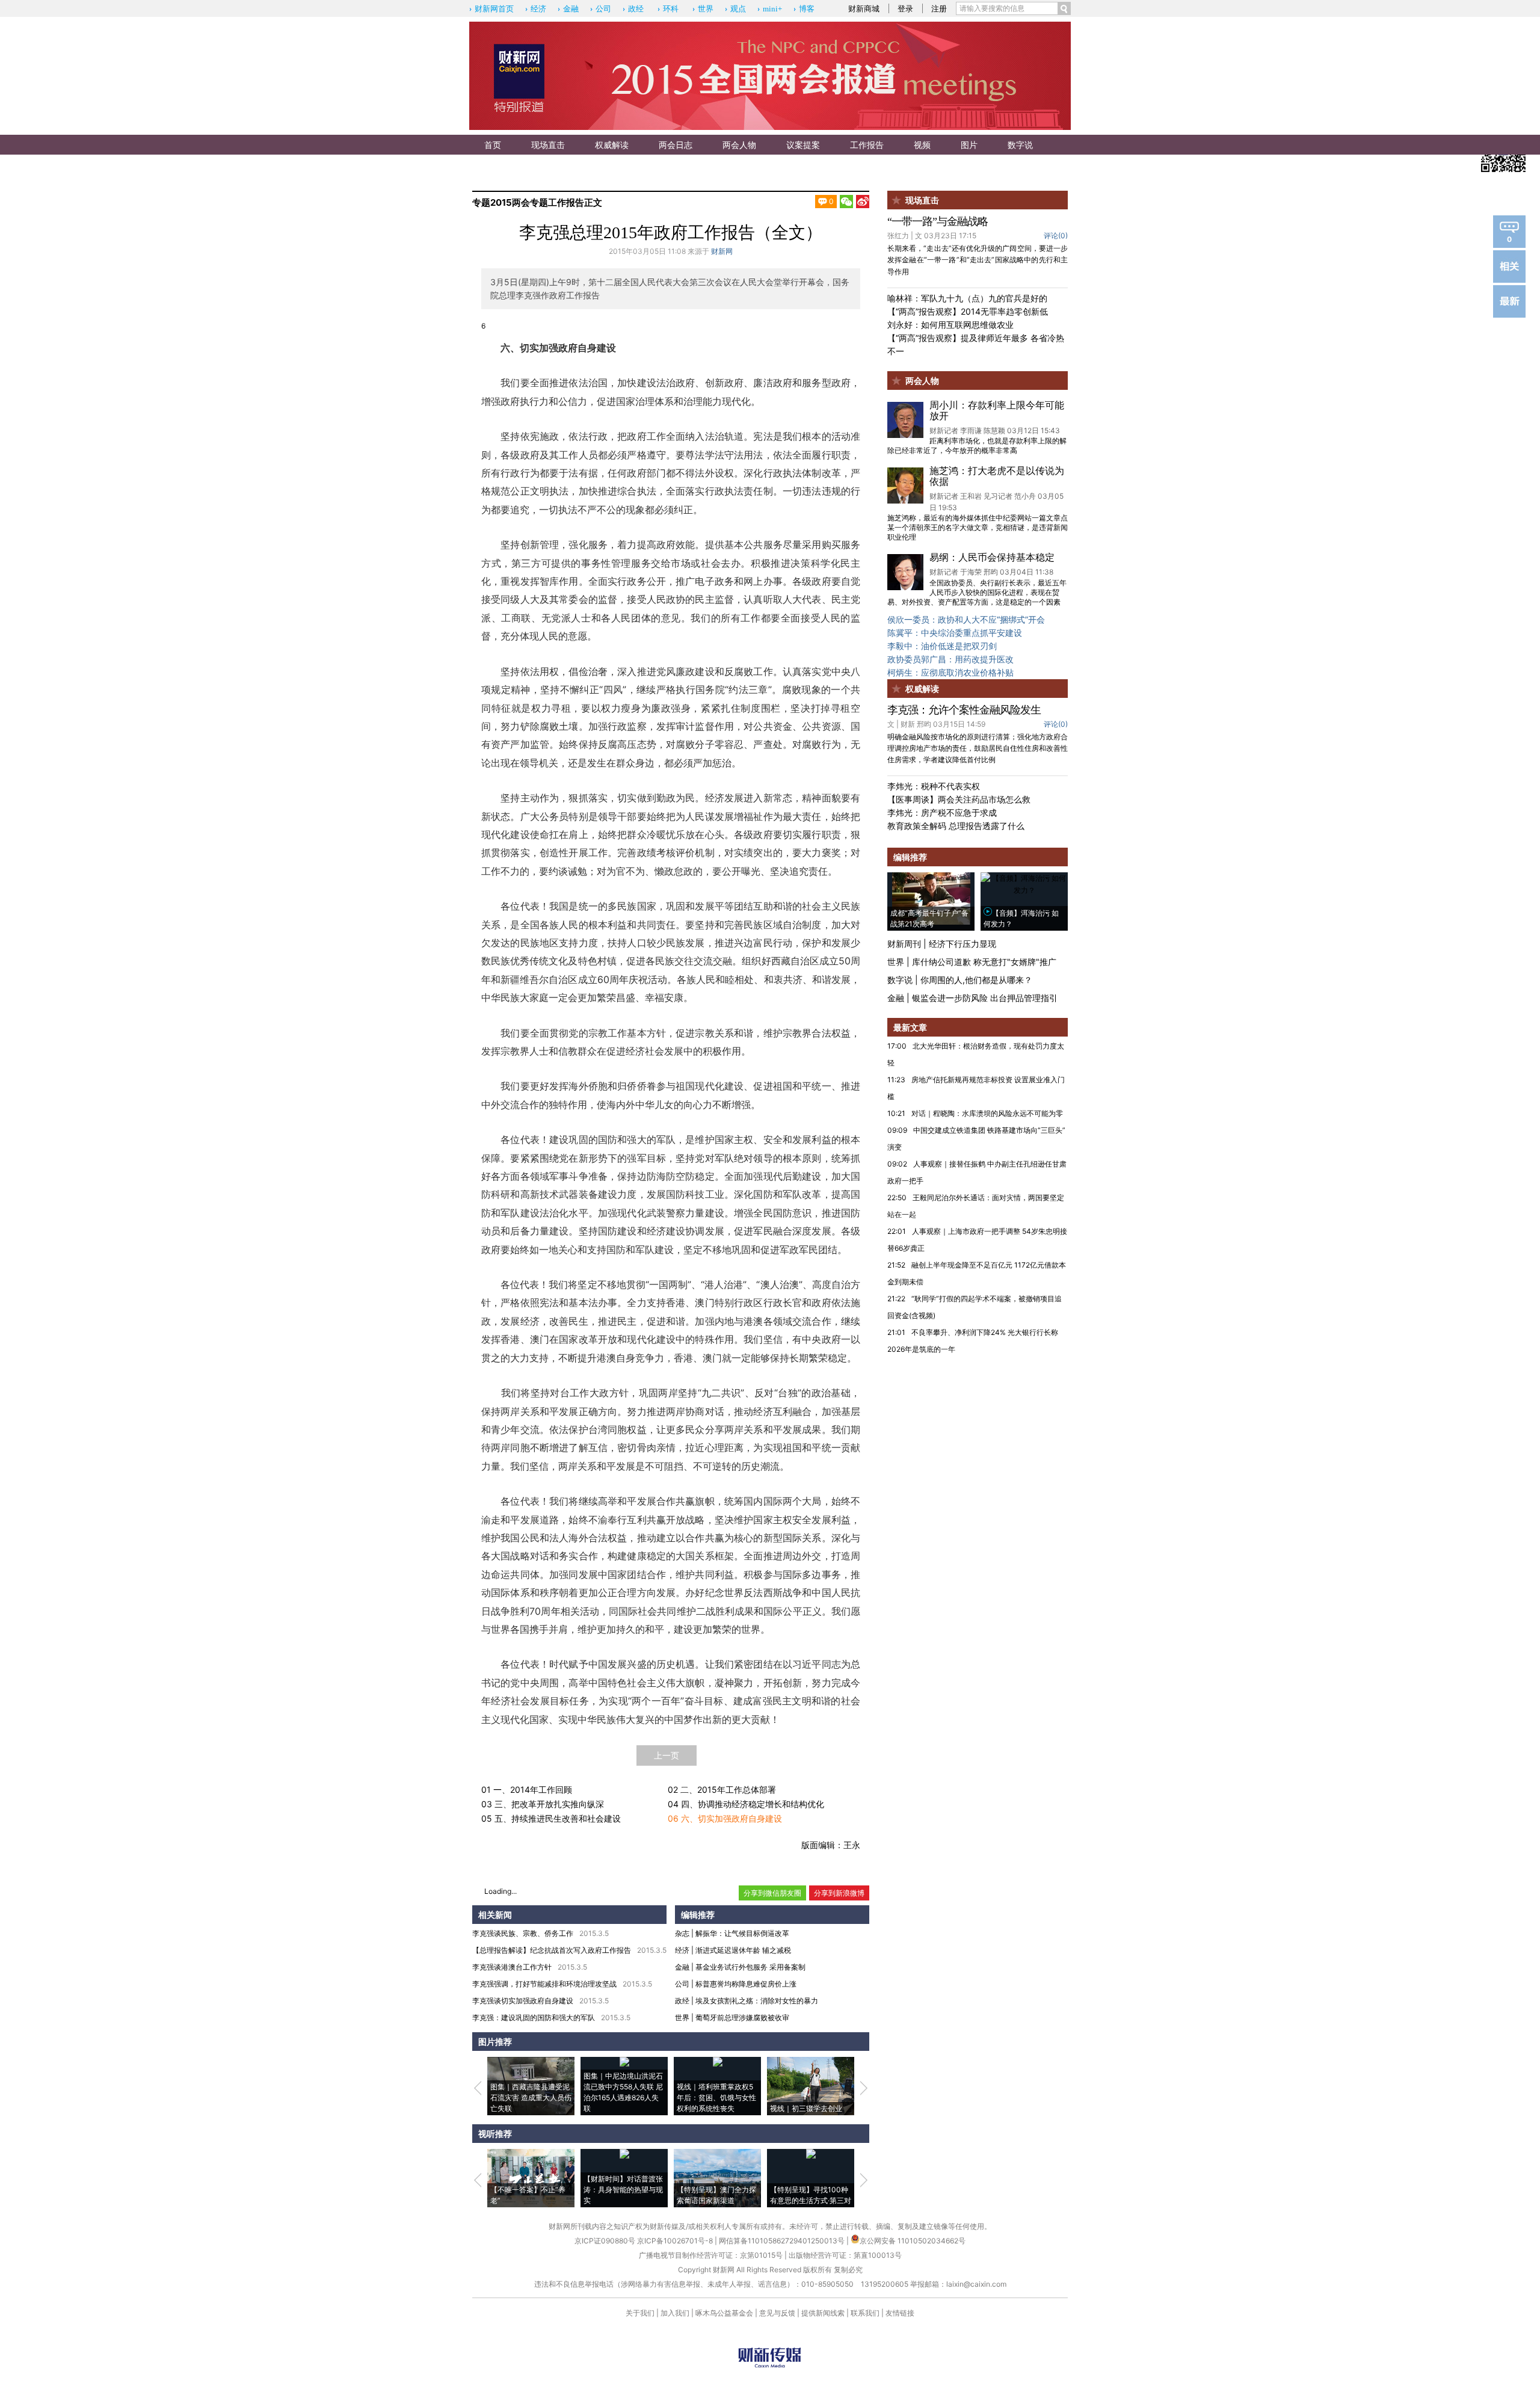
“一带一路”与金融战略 (938, 221)
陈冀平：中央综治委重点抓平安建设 (955, 633)
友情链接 (900, 2313)
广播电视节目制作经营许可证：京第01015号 (711, 2255)
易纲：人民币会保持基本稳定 (992, 557)
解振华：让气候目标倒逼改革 (742, 1933)
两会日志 (676, 145)
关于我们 (640, 2313)
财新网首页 (494, 9)
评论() (1056, 236)
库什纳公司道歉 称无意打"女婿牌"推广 (984, 962)
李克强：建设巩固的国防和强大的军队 (534, 2017)
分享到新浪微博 (839, 1893)
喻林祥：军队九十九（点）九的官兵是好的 (967, 298)
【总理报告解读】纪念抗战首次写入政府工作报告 (552, 1950)
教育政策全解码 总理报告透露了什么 (956, 826)
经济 (538, 9)
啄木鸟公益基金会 (725, 2313)
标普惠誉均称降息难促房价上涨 (746, 1984)
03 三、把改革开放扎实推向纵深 (543, 1804)
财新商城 (864, 8)
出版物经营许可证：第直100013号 (845, 2255)
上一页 (667, 1755)
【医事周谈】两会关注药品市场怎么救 (959, 799)
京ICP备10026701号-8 (676, 2241)
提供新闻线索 (823, 2313)
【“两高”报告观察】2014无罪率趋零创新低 (968, 311)
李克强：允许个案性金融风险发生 (964, 710)
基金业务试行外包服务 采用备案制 (750, 1967)
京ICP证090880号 (605, 2241)
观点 (738, 9)
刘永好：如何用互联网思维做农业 (950, 325)
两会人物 (739, 145)
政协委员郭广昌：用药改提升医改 (950, 659)
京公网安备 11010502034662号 (913, 2241)
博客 (807, 9)
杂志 (682, 1933)
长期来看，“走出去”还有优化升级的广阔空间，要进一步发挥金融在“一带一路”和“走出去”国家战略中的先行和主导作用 (978, 260)
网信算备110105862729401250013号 (783, 2241)
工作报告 (867, 145)
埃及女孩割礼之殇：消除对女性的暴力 (757, 2001)
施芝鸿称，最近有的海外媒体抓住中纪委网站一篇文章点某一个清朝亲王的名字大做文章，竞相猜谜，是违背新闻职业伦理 (978, 527)
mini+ (772, 9)
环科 (671, 9)
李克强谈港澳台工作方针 (512, 1967)
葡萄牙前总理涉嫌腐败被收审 (742, 2017)
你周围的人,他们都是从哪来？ (976, 980)
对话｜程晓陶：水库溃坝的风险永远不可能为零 (987, 1113)
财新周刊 (904, 944)
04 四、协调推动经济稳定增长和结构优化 (746, 1804)
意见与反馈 (777, 2313)
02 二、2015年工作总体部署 (722, 1789)
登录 (905, 8)
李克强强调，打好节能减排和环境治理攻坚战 (544, 1984)
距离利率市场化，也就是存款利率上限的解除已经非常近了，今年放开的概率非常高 (977, 445)
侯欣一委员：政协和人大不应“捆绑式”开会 (966, 619)
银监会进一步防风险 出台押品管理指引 (985, 998)
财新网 (722, 251)
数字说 (1020, 145)
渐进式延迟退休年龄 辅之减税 (743, 1950)
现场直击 (548, 145)
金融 (571, 9)
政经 (636, 9)
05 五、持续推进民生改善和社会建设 (551, 1818)
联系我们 (865, 2313)
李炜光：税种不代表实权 (934, 786)
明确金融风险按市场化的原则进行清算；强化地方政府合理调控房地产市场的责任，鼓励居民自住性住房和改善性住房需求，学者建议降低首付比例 (978, 748)
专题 (481, 202)
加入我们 (675, 2313)
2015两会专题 (519, 202)
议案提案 (803, 145)
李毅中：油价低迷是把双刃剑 (942, 646)
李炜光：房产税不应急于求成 (942, 812)
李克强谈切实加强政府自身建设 (523, 2001)
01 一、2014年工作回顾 (527, 1789)
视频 (922, 145)
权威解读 (612, 145)
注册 (939, 8)
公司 (603, 9)
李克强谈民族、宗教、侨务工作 (523, 1933)
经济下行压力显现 (962, 944)
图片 (969, 145)
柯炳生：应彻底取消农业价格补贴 (950, 672)
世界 (706, 9)
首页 (493, 145)
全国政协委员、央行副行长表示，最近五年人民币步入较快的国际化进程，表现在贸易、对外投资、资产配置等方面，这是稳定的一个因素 (977, 592)
